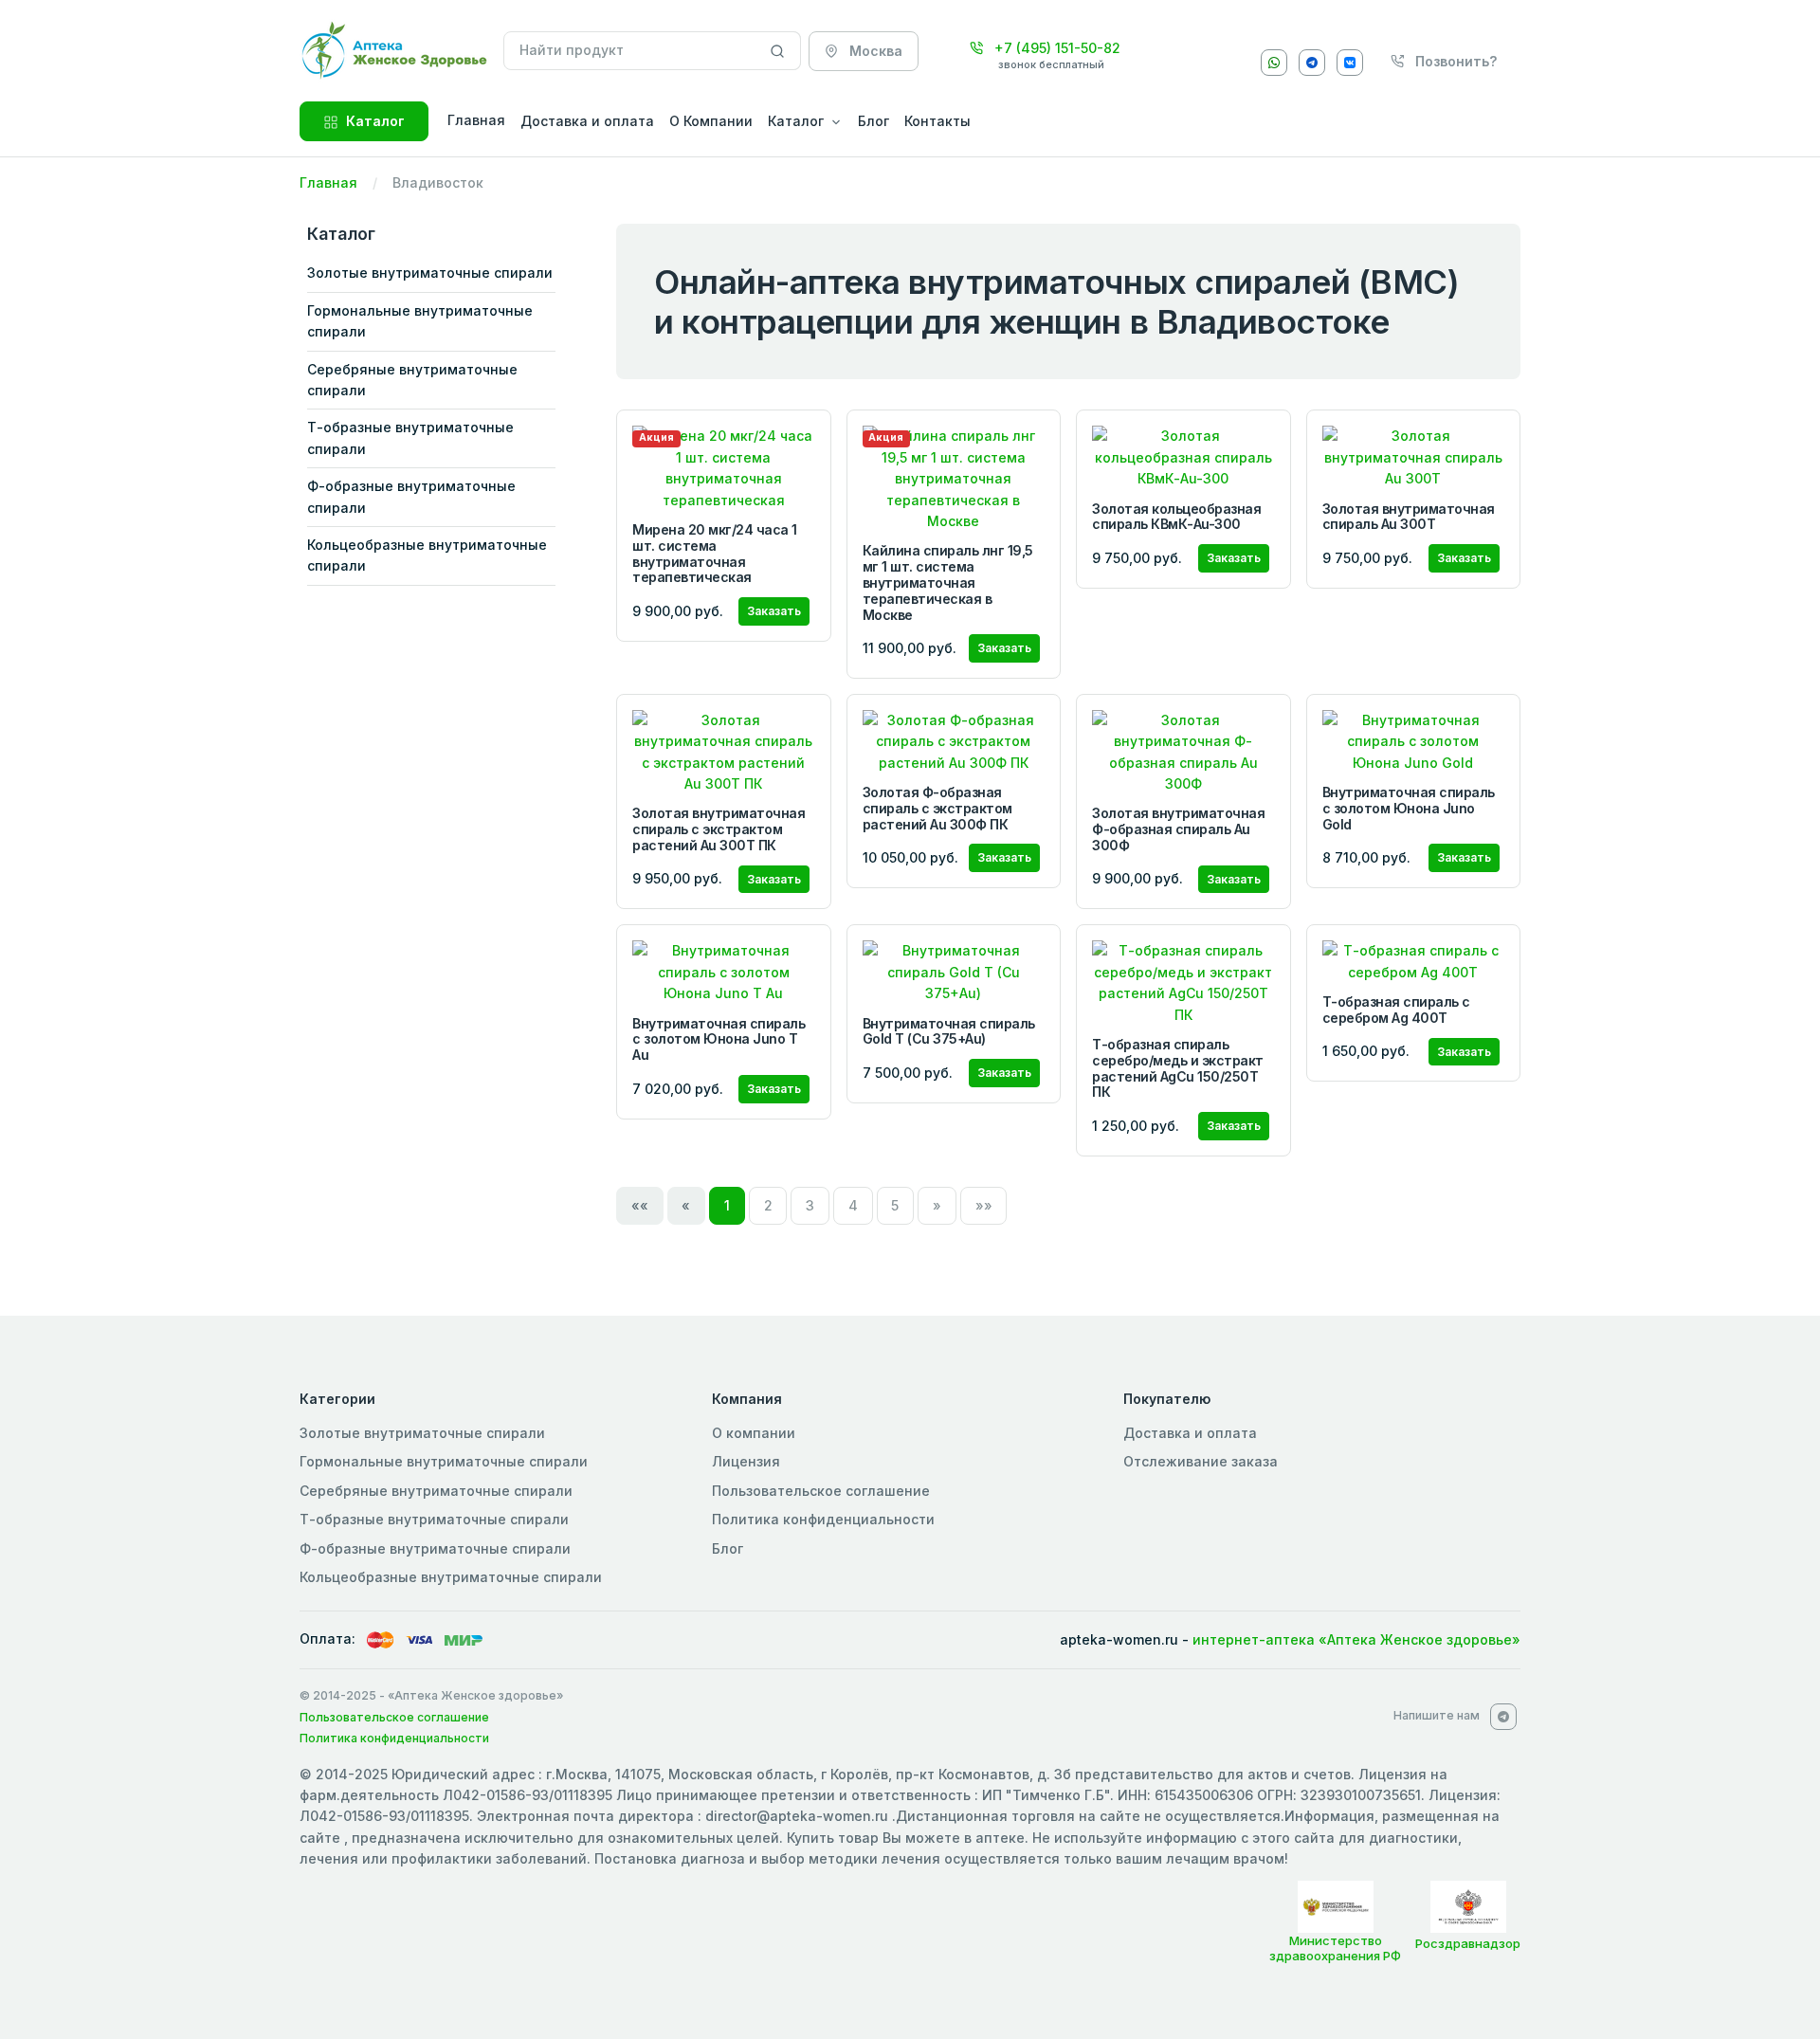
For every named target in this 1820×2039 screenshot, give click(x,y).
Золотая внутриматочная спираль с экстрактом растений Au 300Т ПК (719, 829)
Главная (328, 182)
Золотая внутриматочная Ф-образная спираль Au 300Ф (1178, 829)
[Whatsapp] (1274, 63)
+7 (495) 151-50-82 (1056, 48)
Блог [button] (874, 121)
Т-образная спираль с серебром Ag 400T (1396, 1010)
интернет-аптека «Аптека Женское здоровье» (1356, 1639)
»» (984, 1205)
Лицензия (746, 1461)
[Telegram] (1312, 63)
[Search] (778, 51)
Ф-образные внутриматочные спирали (411, 496)
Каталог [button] (796, 121)
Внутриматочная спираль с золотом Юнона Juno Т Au (719, 1039)
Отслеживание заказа (1201, 1461)
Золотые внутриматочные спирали (430, 273)
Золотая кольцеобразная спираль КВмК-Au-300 (1176, 517)
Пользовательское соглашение (821, 1491)
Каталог (375, 121)
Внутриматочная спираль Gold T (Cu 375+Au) (949, 1031)
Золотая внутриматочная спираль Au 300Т (1409, 517)
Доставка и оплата (1190, 1433)
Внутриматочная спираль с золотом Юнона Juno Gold (1409, 808)
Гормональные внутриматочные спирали (420, 321)
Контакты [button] (937, 121)
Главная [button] (476, 120)
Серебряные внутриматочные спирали (412, 380)
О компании (754, 1433)
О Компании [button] (711, 121)
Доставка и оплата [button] (587, 121)
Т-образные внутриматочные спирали (410, 437)
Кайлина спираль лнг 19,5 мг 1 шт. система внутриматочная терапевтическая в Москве (948, 582)
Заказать (774, 611)
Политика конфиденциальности (823, 1519)
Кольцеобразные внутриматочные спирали (427, 555)
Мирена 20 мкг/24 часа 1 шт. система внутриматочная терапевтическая (715, 553)
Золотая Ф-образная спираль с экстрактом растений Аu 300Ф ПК (937, 808)
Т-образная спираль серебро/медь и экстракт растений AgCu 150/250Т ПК (1178, 1068)
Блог (728, 1548)
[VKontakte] (1350, 63)
